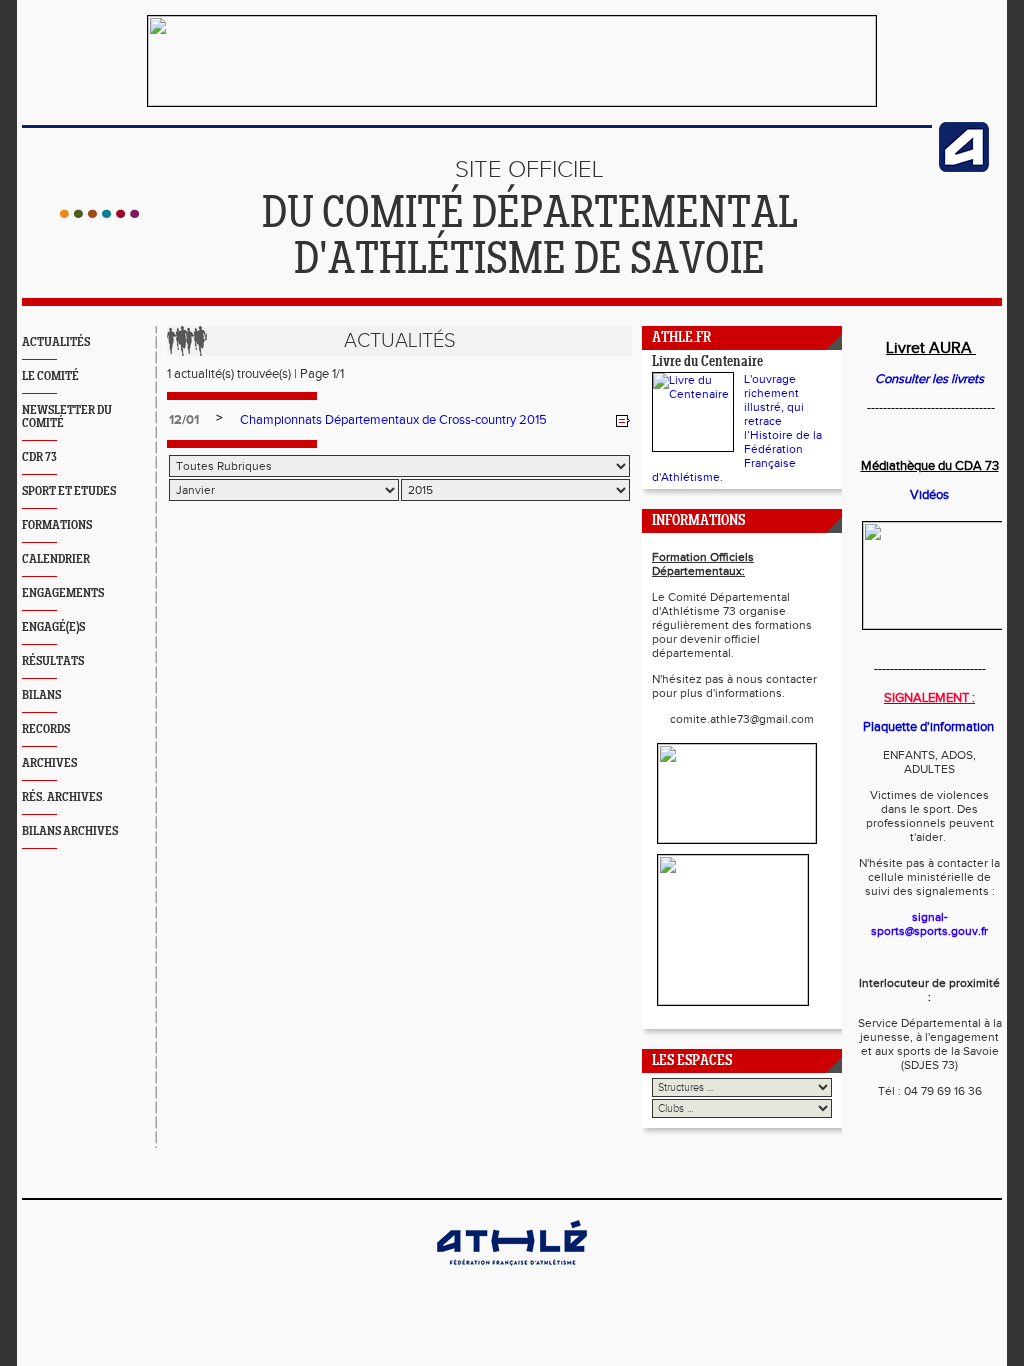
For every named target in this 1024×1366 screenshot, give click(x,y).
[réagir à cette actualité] (623, 421)
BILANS (41, 695)
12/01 (184, 420)
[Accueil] (99, 214)
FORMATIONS (57, 525)
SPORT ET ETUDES (69, 491)
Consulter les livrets (929, 379)
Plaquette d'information (928, 727)
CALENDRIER (56, 559)
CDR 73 (39, 457)
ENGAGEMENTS (63, 593)
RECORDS (46, 729)
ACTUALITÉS (56, 342)
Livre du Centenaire (707, 362)
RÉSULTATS (53, 661)
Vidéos (929, 495)
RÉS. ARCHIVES (62, 797)
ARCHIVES (49, 763)
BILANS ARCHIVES (70, 831)
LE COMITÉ (50, 376)
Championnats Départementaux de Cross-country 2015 (393, 420)
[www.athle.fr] (964, 168)
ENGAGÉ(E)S (53, 627)
